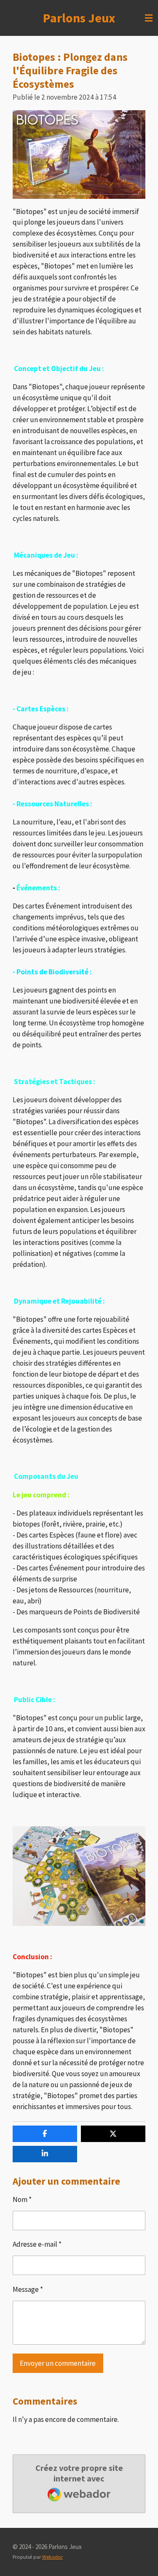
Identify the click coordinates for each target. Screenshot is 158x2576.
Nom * (22, 2199)
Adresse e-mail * (37, 2244)
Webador (52, 2557)
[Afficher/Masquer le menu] (149, 18)
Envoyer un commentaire (58, 2363)
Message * (28, 2289)
